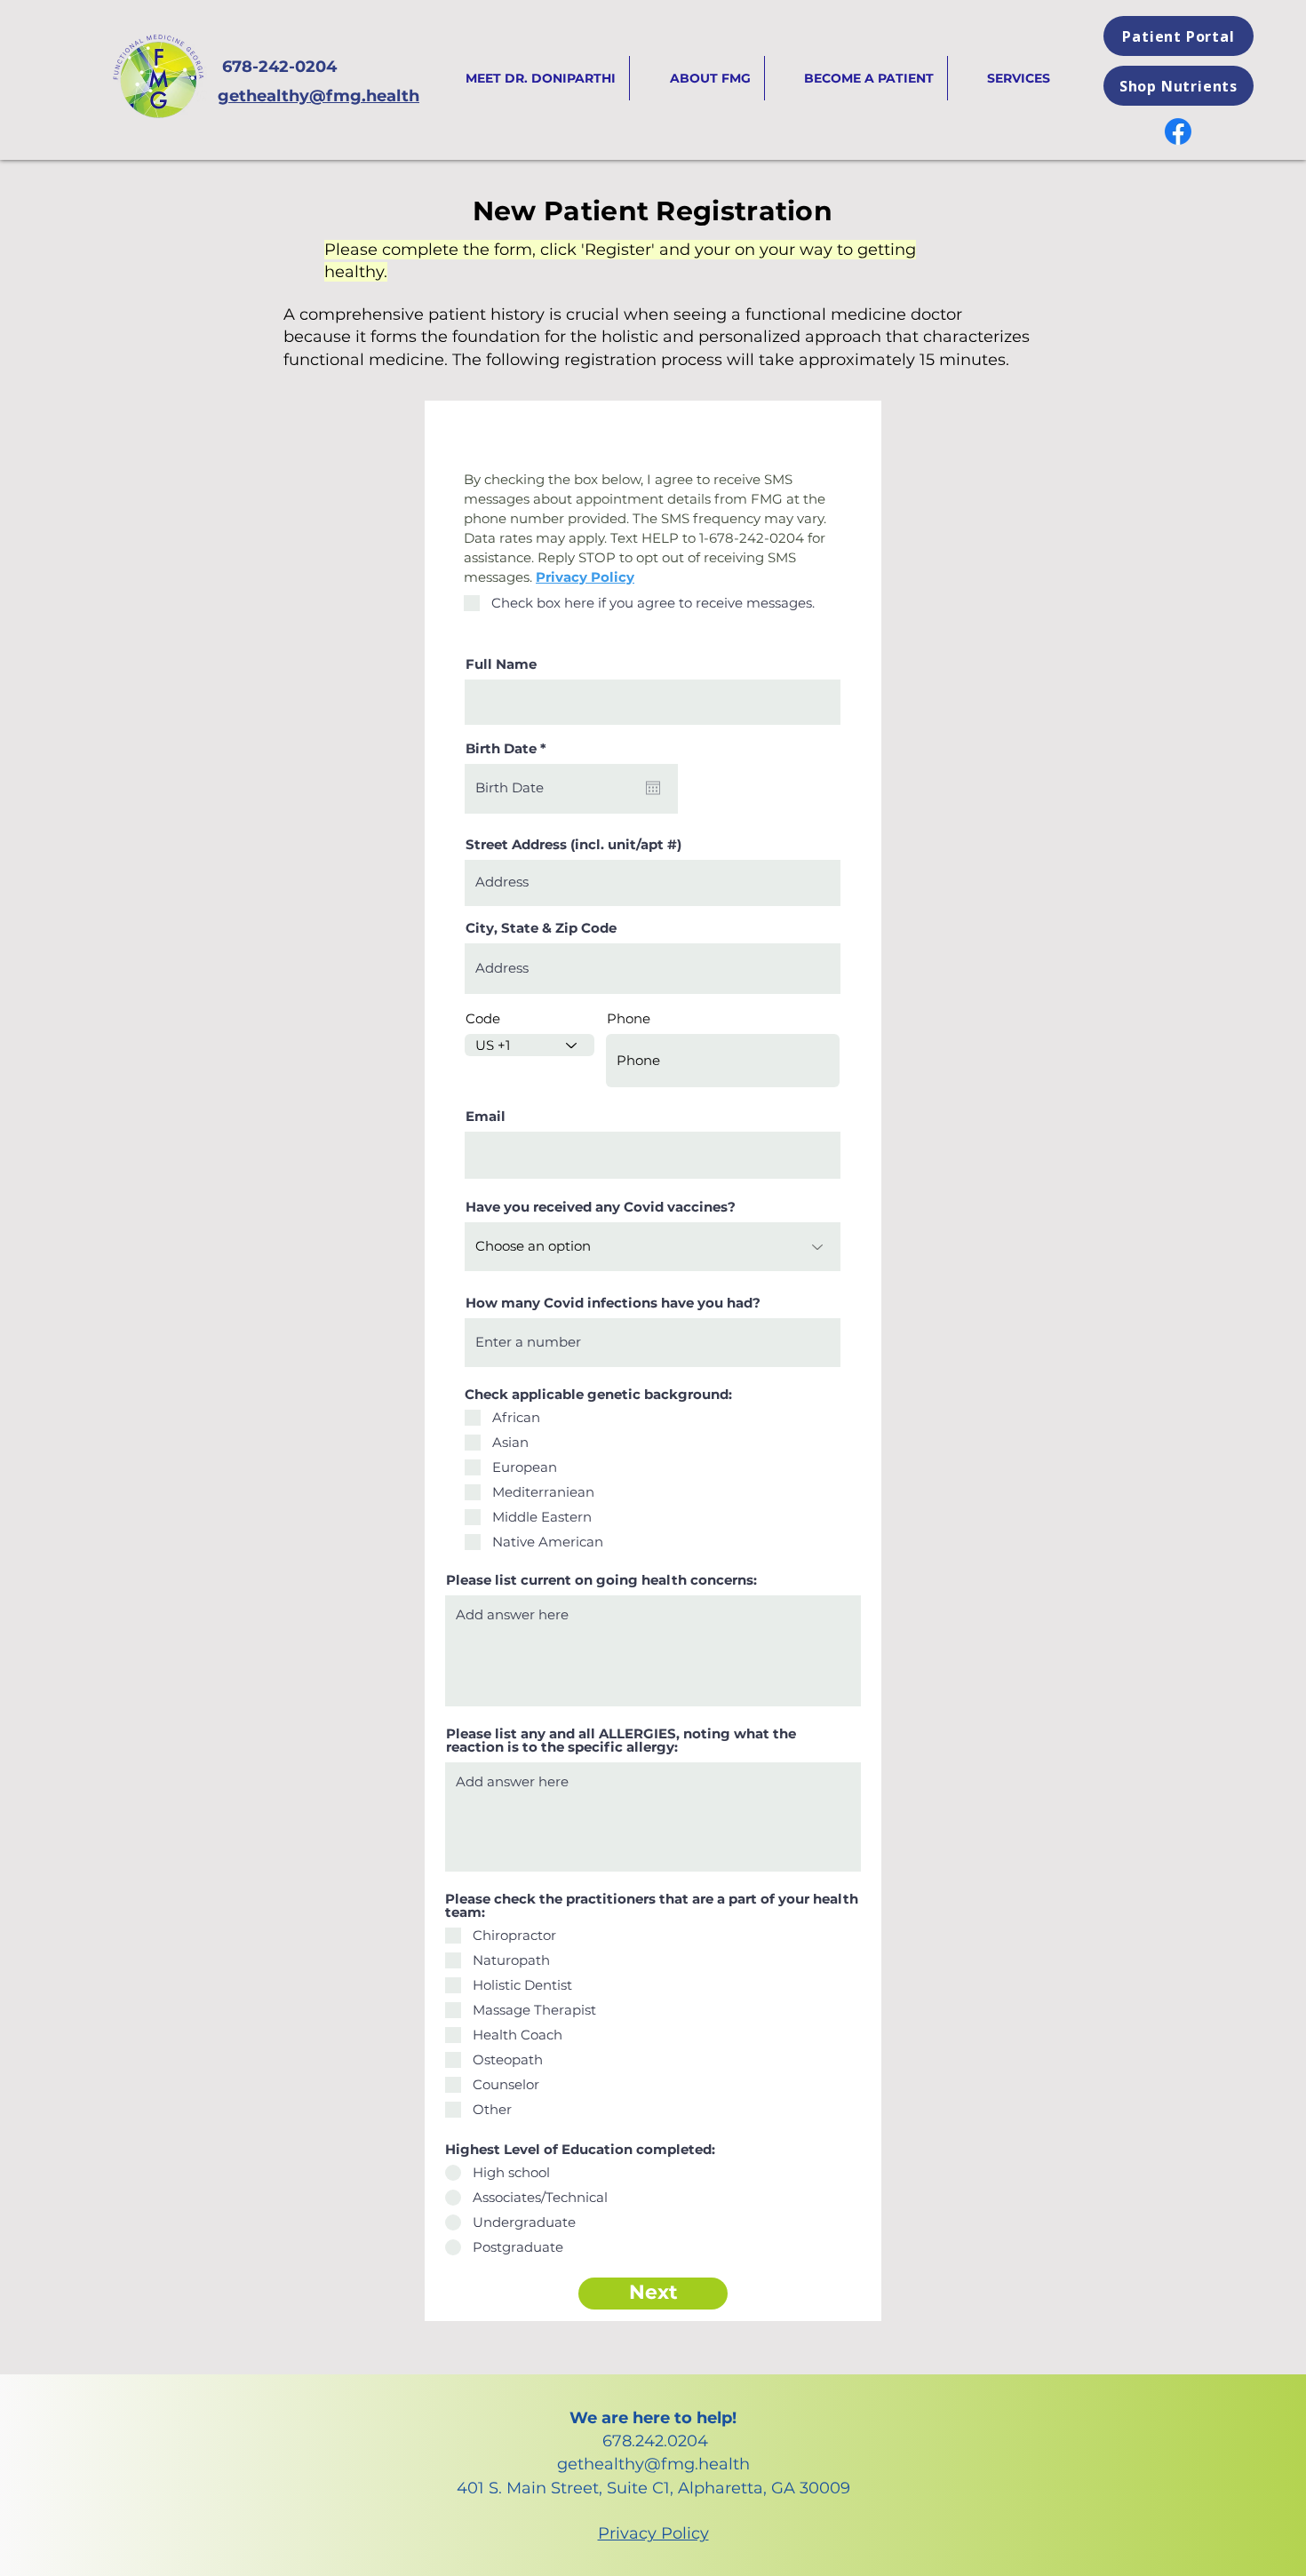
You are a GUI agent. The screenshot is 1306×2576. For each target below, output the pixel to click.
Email (486, 1116)
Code (483, 1018)
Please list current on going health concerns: (601, 1580)
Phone (629, 1018)
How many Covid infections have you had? (613, 1303)
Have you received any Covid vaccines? (601, 1207)
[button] (1006, 78)
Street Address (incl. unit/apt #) (573, 844)
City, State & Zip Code (541, 928)
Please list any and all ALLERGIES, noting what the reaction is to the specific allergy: (621, 1740)
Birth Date (510, 748)
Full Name (501, 664)
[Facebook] (1178, 131)
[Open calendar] (653, 788)
